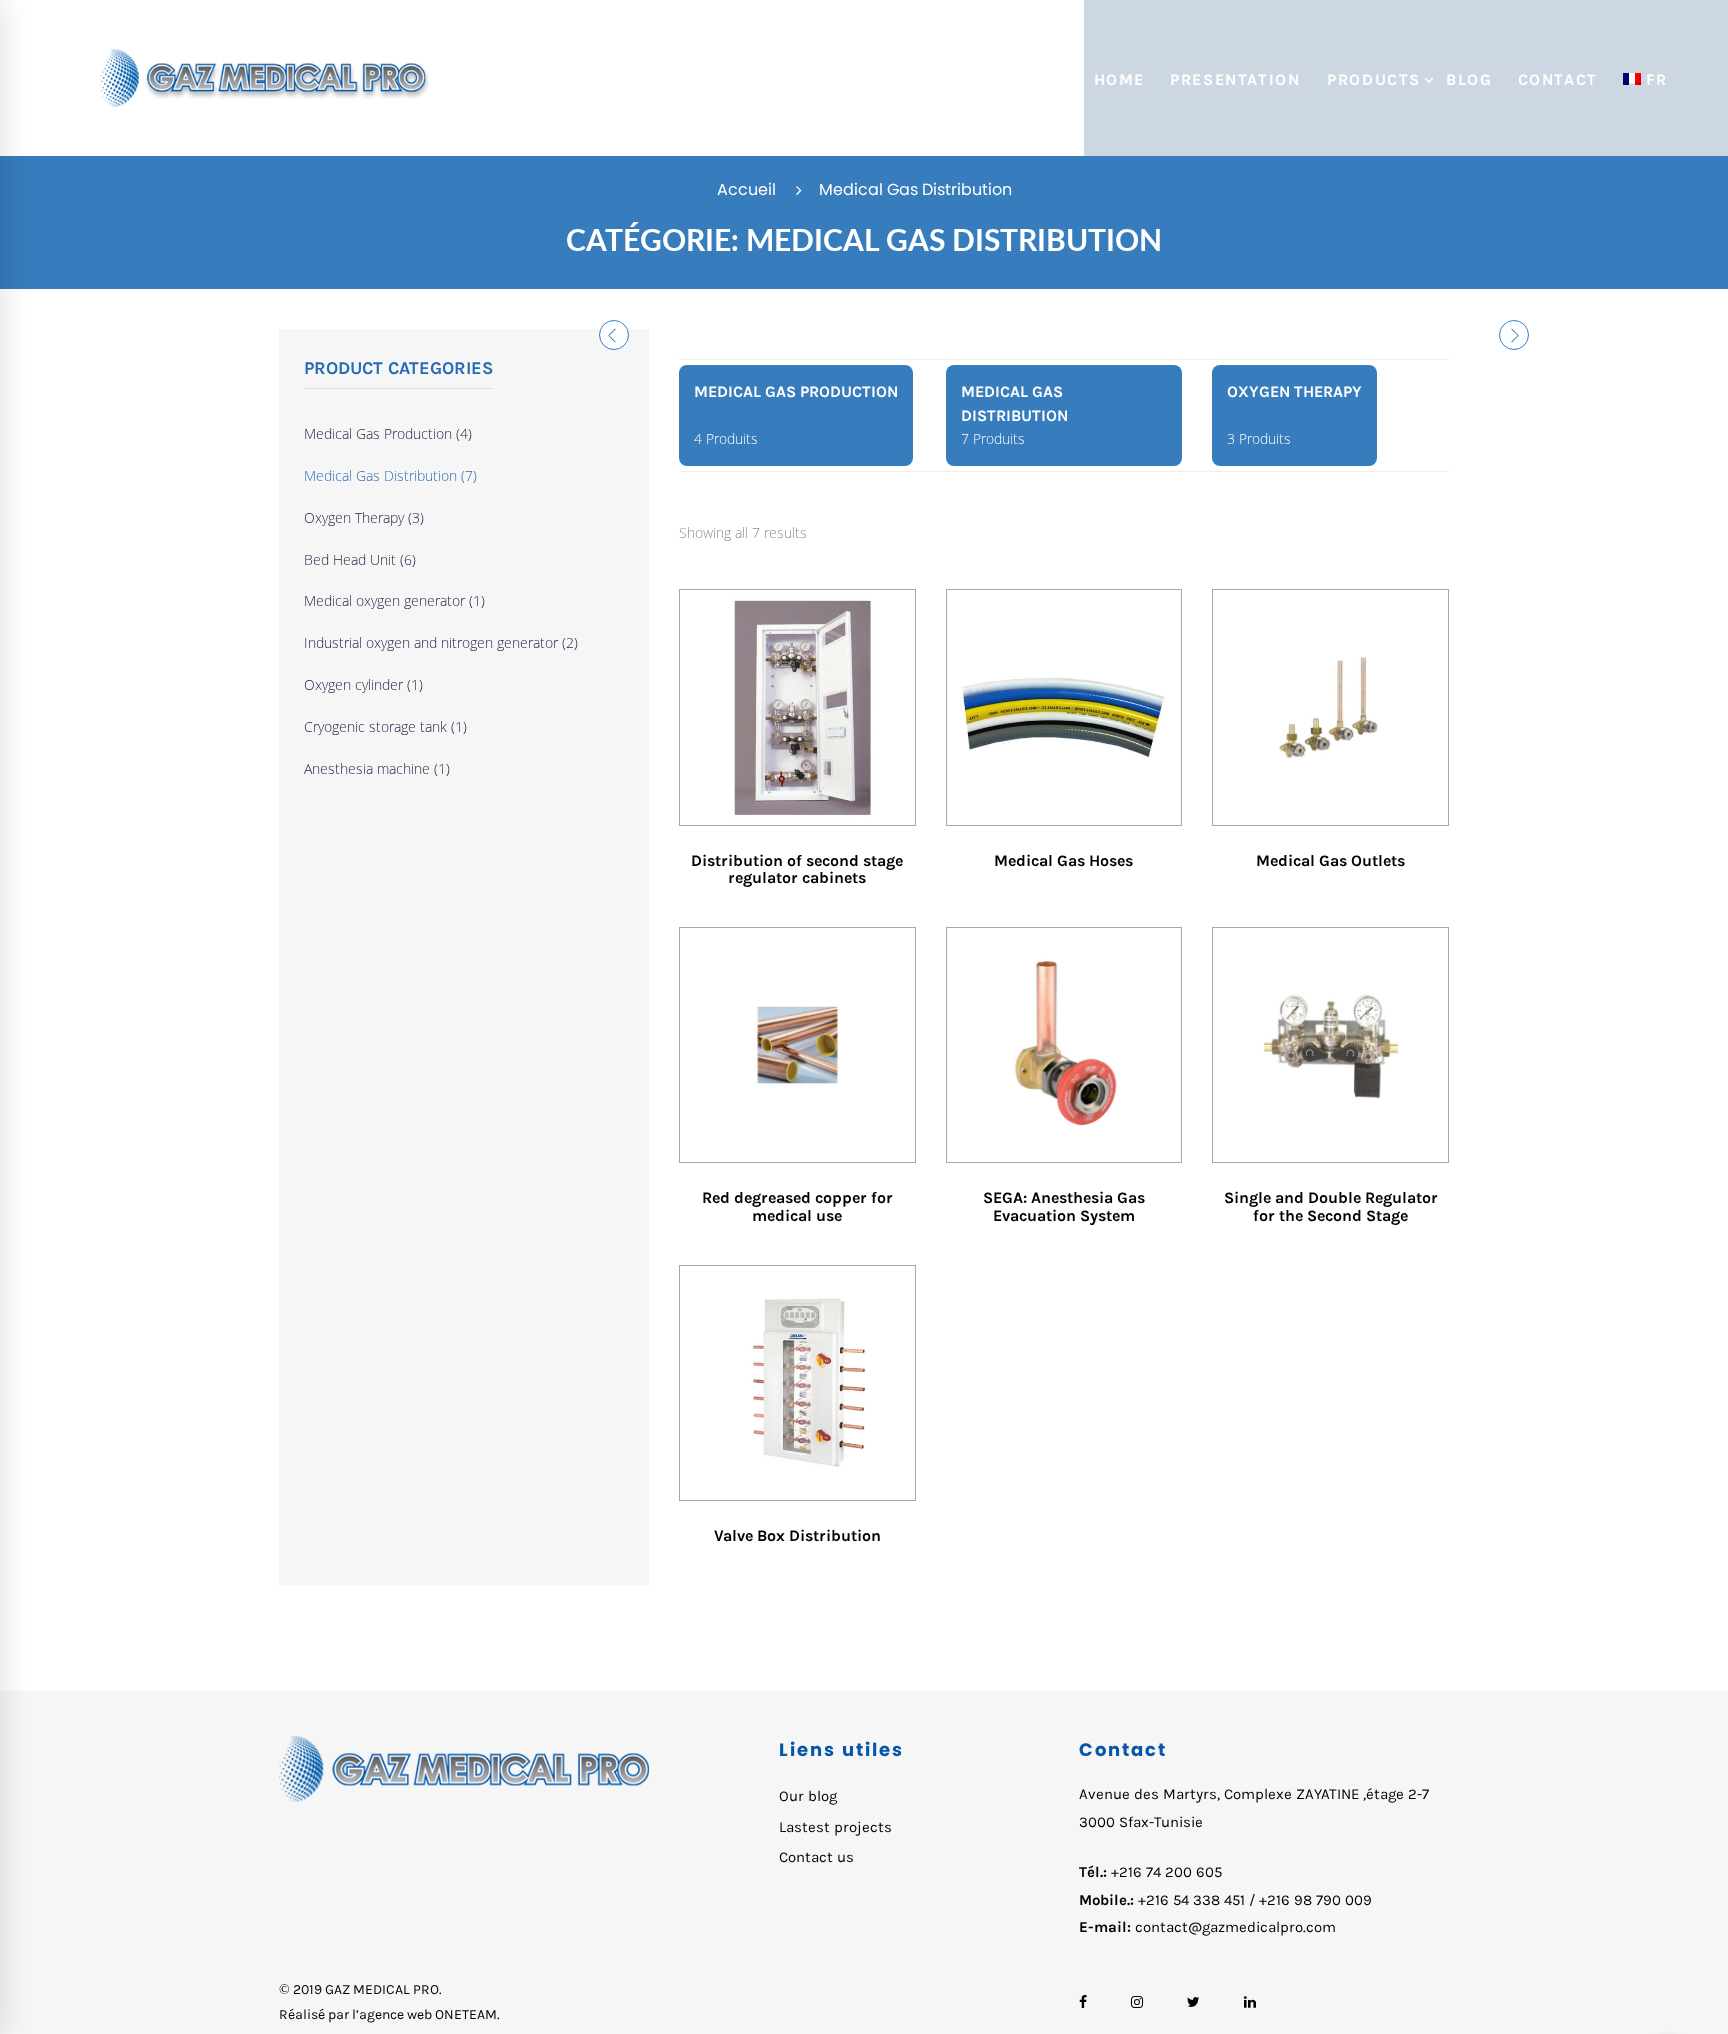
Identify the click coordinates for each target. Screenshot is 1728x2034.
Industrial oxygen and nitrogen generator (441, 642)
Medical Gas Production (388, 433)
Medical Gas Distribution (390, 475)
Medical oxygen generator (394, 600)
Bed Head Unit (360, 559)
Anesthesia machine (377, 768)
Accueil (746, 189)
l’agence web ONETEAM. (426, 2014)
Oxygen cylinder (363, 684)
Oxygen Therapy (364, 517)
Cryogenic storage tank (385, 726)
